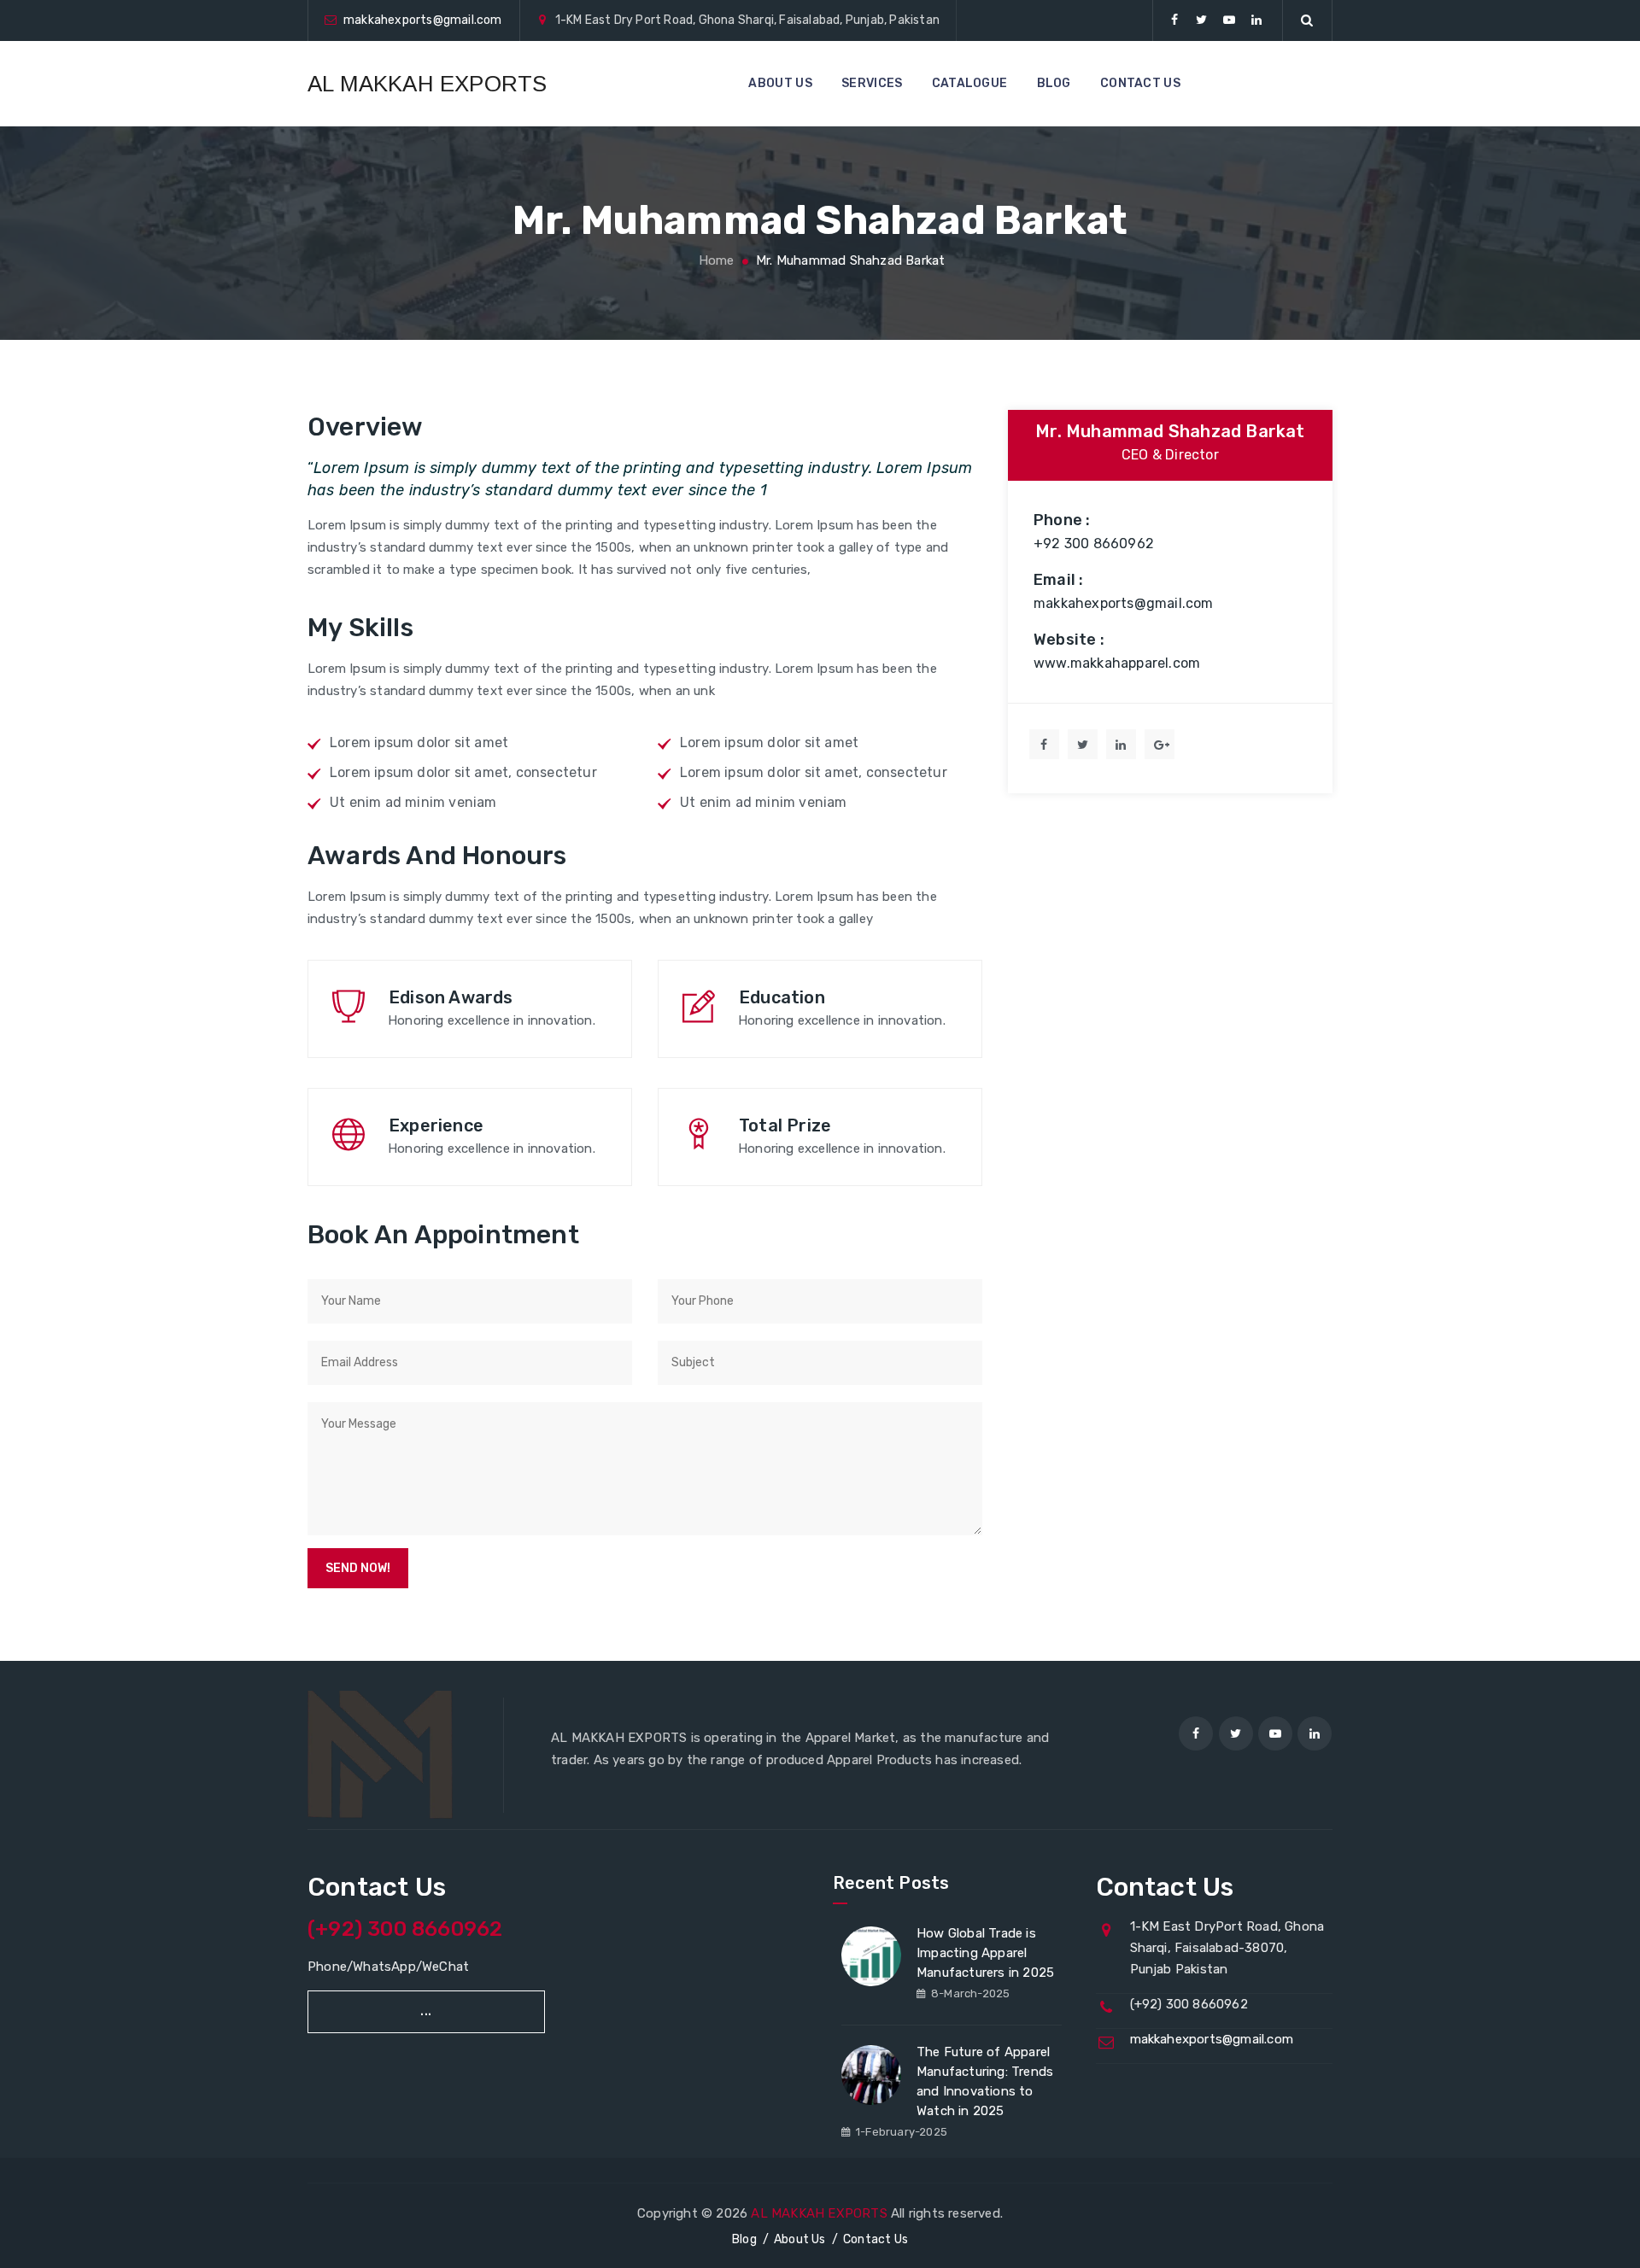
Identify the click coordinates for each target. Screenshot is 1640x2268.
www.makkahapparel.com (1117, 663)
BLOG (1054, 83)
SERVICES (872, 83)
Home (714, 260)
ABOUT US (780, 83)
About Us (800, 2239)
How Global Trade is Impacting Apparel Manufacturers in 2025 (985, 1953)
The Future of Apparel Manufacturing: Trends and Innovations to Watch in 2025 (985, 2081)
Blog (744, 2239)
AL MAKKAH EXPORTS (427, 84)
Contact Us (876, 2239)
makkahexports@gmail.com (423, 20)
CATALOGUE (970, 83)
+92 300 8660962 (1094, 544)
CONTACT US (1140, 83)
